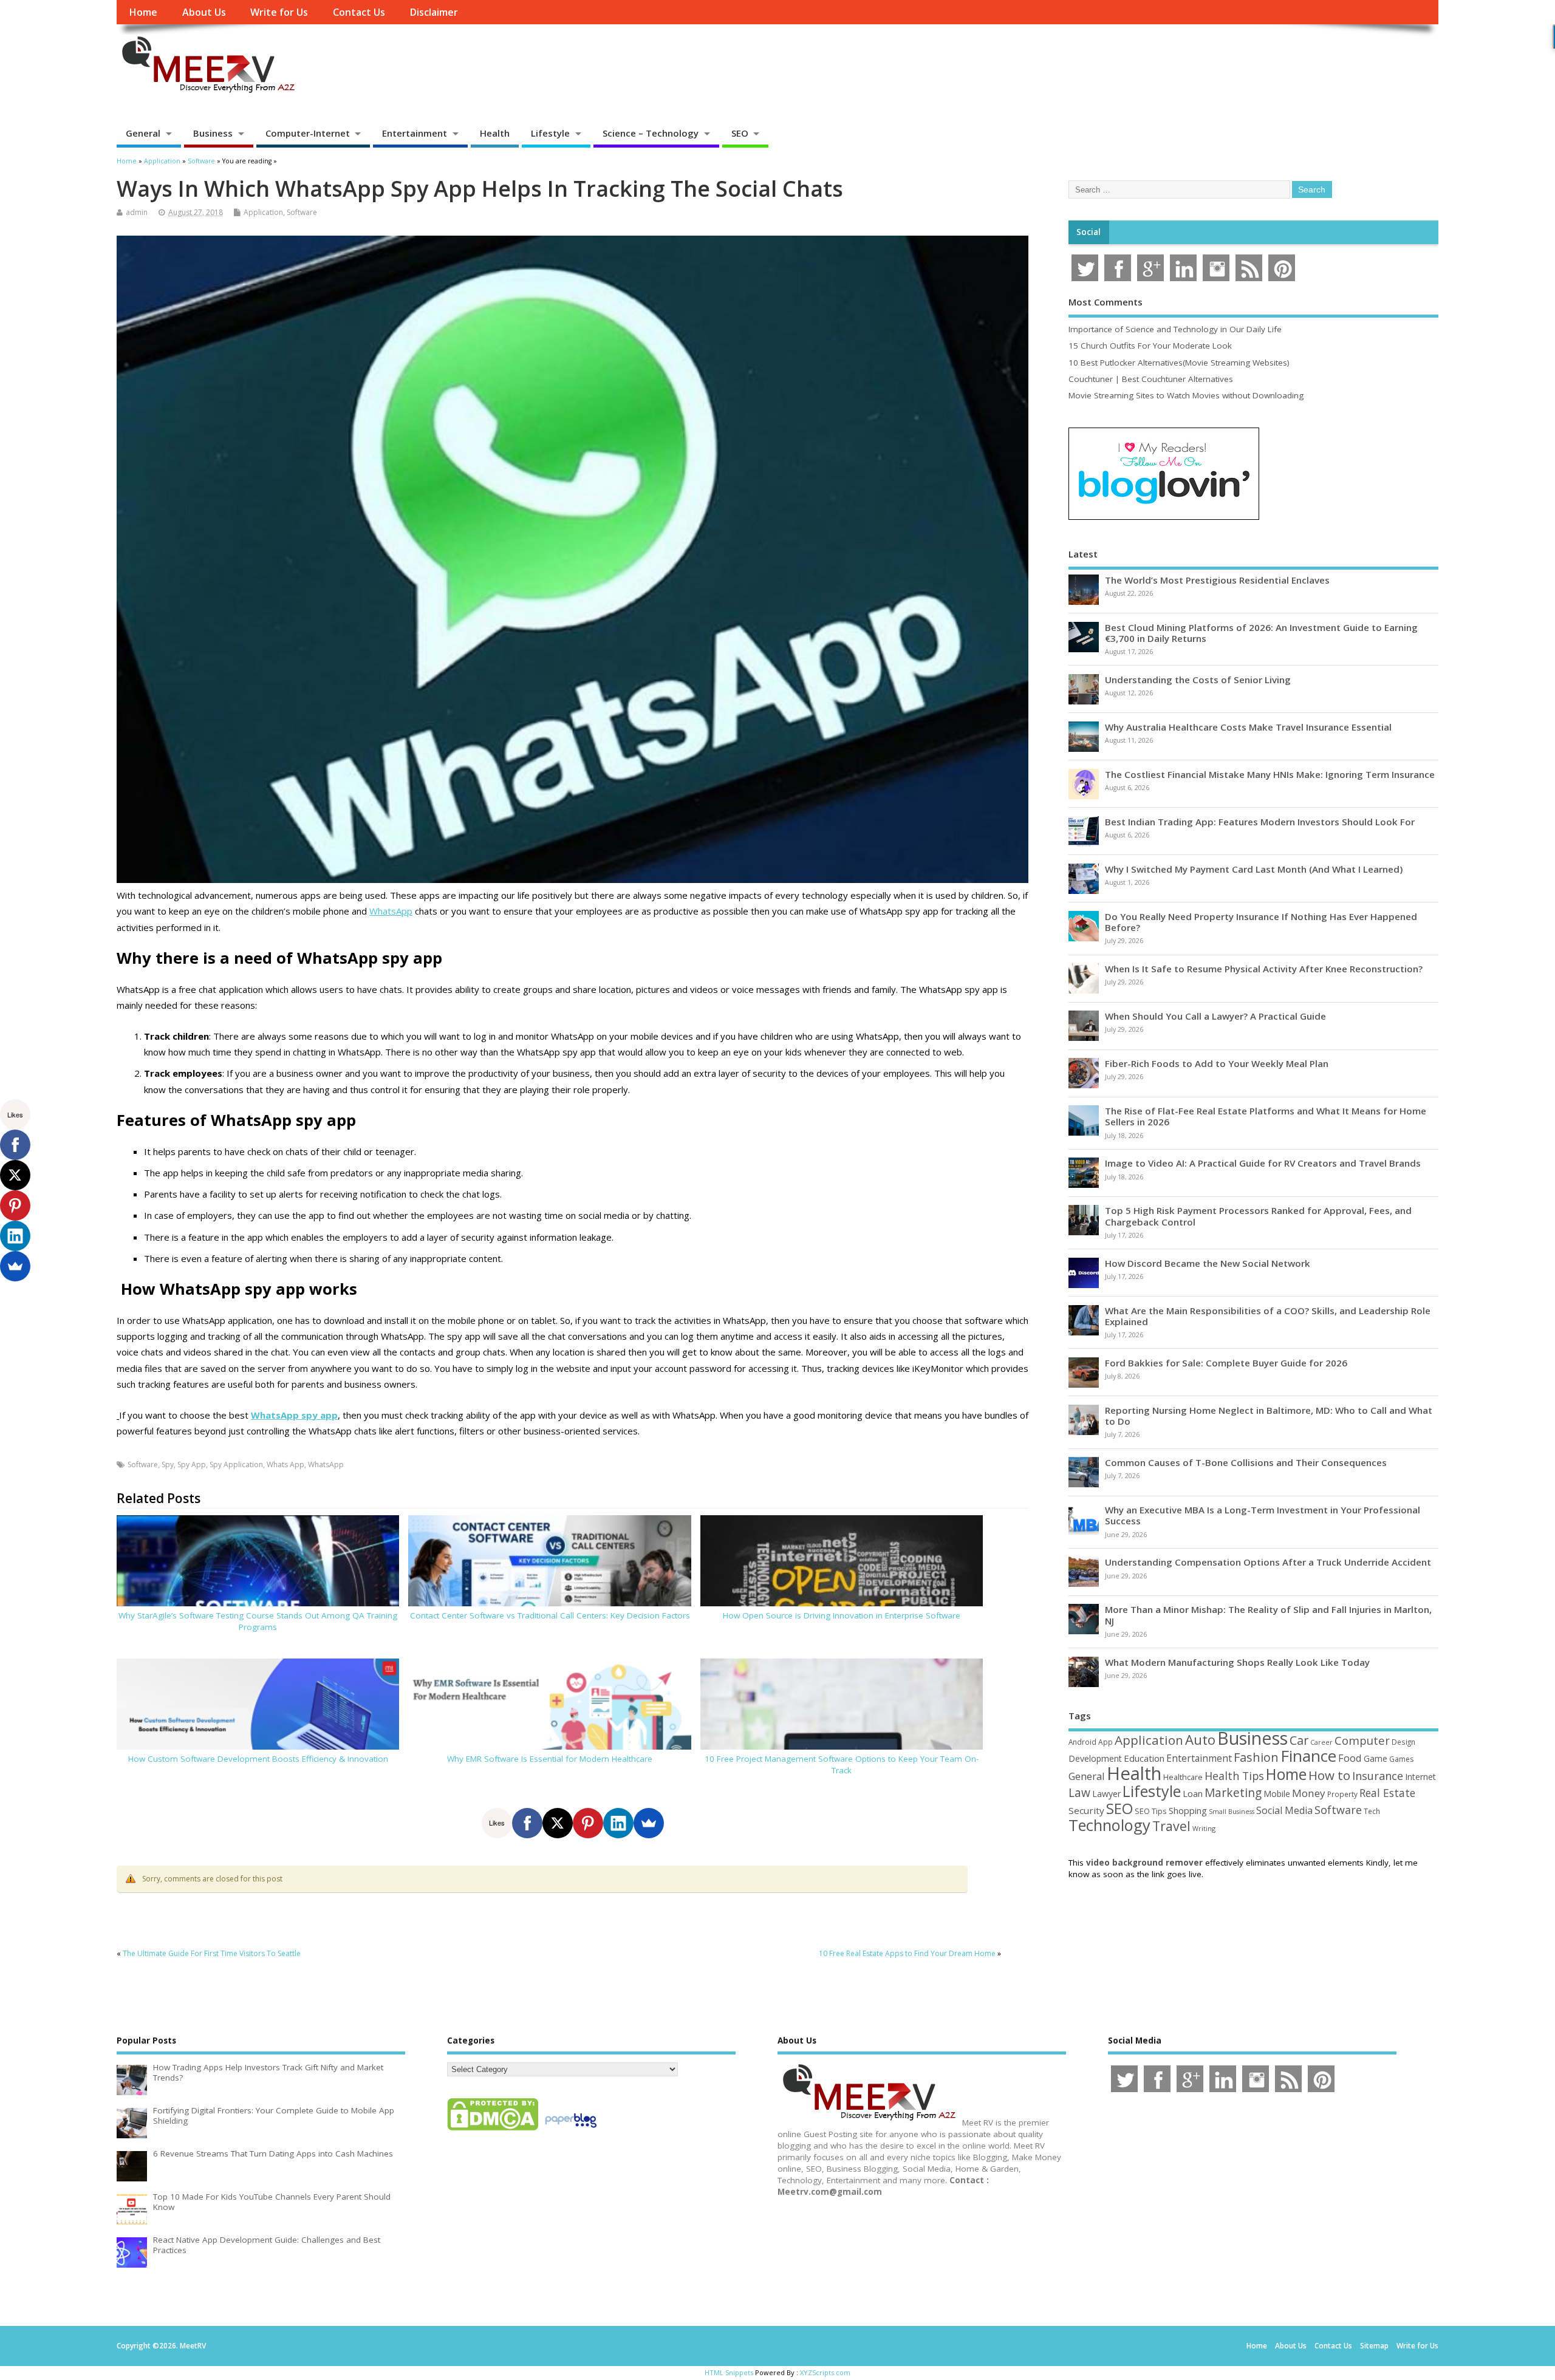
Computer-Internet (308, 133)
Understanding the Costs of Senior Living (1198, 680)
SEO (740, 133)
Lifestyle (550, 133)
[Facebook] (527, 1823)
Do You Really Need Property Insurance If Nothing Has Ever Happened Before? (1261, 922)
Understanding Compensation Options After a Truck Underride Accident (1268, 1562)
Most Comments (1106, 302)
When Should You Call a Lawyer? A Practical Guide (1215, 1016)
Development (1095, 1758)
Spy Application (236, 1464)
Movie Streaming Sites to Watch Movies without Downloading (1186, 395)
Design (1403, 1742)
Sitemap (1374, 2346)
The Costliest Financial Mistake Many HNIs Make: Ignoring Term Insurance (1270, 774)
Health (495, 133)
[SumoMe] (649, 1823)
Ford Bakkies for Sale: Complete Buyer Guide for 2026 (1226, 1363)
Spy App (192, 1464)
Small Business (1232, 1812)
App (1106, 1742)
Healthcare (1183, 1777)
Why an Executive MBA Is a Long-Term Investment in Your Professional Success (1263, 1515)
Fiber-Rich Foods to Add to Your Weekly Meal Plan (1217, 1063)
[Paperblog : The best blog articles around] (571, 2130)
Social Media (1284, 1810)
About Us (204, 12)
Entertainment (415, 133)
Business (213, 133)
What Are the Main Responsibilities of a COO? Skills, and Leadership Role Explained (1268, 1316)
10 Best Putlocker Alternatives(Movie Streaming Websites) (1179, 363)
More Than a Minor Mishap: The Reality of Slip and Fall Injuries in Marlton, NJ (1268, 1615)
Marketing (1233, 1793)
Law (1079, 1792)
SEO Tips (1151, 1811)
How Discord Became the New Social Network (1208, 1263)
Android (1082, 1742)
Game (1376, 1758)
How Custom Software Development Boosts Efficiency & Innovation (258, 1759)
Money (1309, 1793)
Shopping (1188, 1811)
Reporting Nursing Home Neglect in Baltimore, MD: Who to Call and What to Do (1269, 1416)
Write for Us (279, 12)
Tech (1372, 1811)
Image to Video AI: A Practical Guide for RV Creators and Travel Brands (1263, 1163)
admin (137, 212)
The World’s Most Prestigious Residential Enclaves (1217, 580)
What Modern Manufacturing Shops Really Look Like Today (1237, 1662)
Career (1321, 1742)
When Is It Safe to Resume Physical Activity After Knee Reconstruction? (1264, 969)
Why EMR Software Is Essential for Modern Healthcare (550, 1759)
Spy (168, 1464)
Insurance (1378, 1776)
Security (1086, 1810)
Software (302, 212)
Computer (1362, 1740)
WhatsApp (391, 911)
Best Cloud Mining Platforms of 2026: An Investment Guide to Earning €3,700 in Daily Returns (1261, 633)
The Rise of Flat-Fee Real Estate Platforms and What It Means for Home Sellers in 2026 (1266, 1116)
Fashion (1256, 1757)
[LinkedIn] (618, 1823)
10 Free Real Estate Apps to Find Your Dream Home (907, 1953)
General (143, 133)
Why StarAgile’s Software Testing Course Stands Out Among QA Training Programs (258, 1621)
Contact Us (359, 12)
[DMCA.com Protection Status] (493, 2130)
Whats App (285, 1464)
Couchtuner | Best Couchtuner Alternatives (1151, 379)
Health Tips (1234, 1776)
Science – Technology (651, 133)
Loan (1193, 1793)
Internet (1420, 1777)
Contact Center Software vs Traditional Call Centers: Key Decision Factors (550, 1615)
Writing (1204, 1828)
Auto (1200, 1739)
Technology (1109, 1825)
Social (1088, 232)
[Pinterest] (588, 1823)
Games (1401, 1759)
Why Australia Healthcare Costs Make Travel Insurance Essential (1248, 727)
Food (1350, 1758)
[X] (558, 1823)
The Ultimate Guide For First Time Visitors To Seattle (212, 1953)
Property (1342, 1794)
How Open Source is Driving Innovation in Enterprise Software (842, 1615)
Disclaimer (434, 12)
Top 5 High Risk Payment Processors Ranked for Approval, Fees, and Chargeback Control (1258, 1216)
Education (1144, 1758)
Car (1299, 1740)
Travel (1171, 1826)
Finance (1308, 1756)
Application (263, 212)
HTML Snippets (729, 2372)
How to (1329, 1775)
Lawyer (1106, 1794)
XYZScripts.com (825, 2372)
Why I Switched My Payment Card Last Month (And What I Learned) (1254, 869)
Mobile (1277, 1794)
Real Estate (1387, 1793)
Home (143, 12)
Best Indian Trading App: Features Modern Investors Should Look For (1260, 822)
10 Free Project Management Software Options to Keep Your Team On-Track (842, 1765)
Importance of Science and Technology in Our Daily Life (1175, 329)
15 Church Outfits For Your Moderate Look (1150, 346)
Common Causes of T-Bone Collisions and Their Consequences (1246, 1462)
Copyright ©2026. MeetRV (161, 2346)
